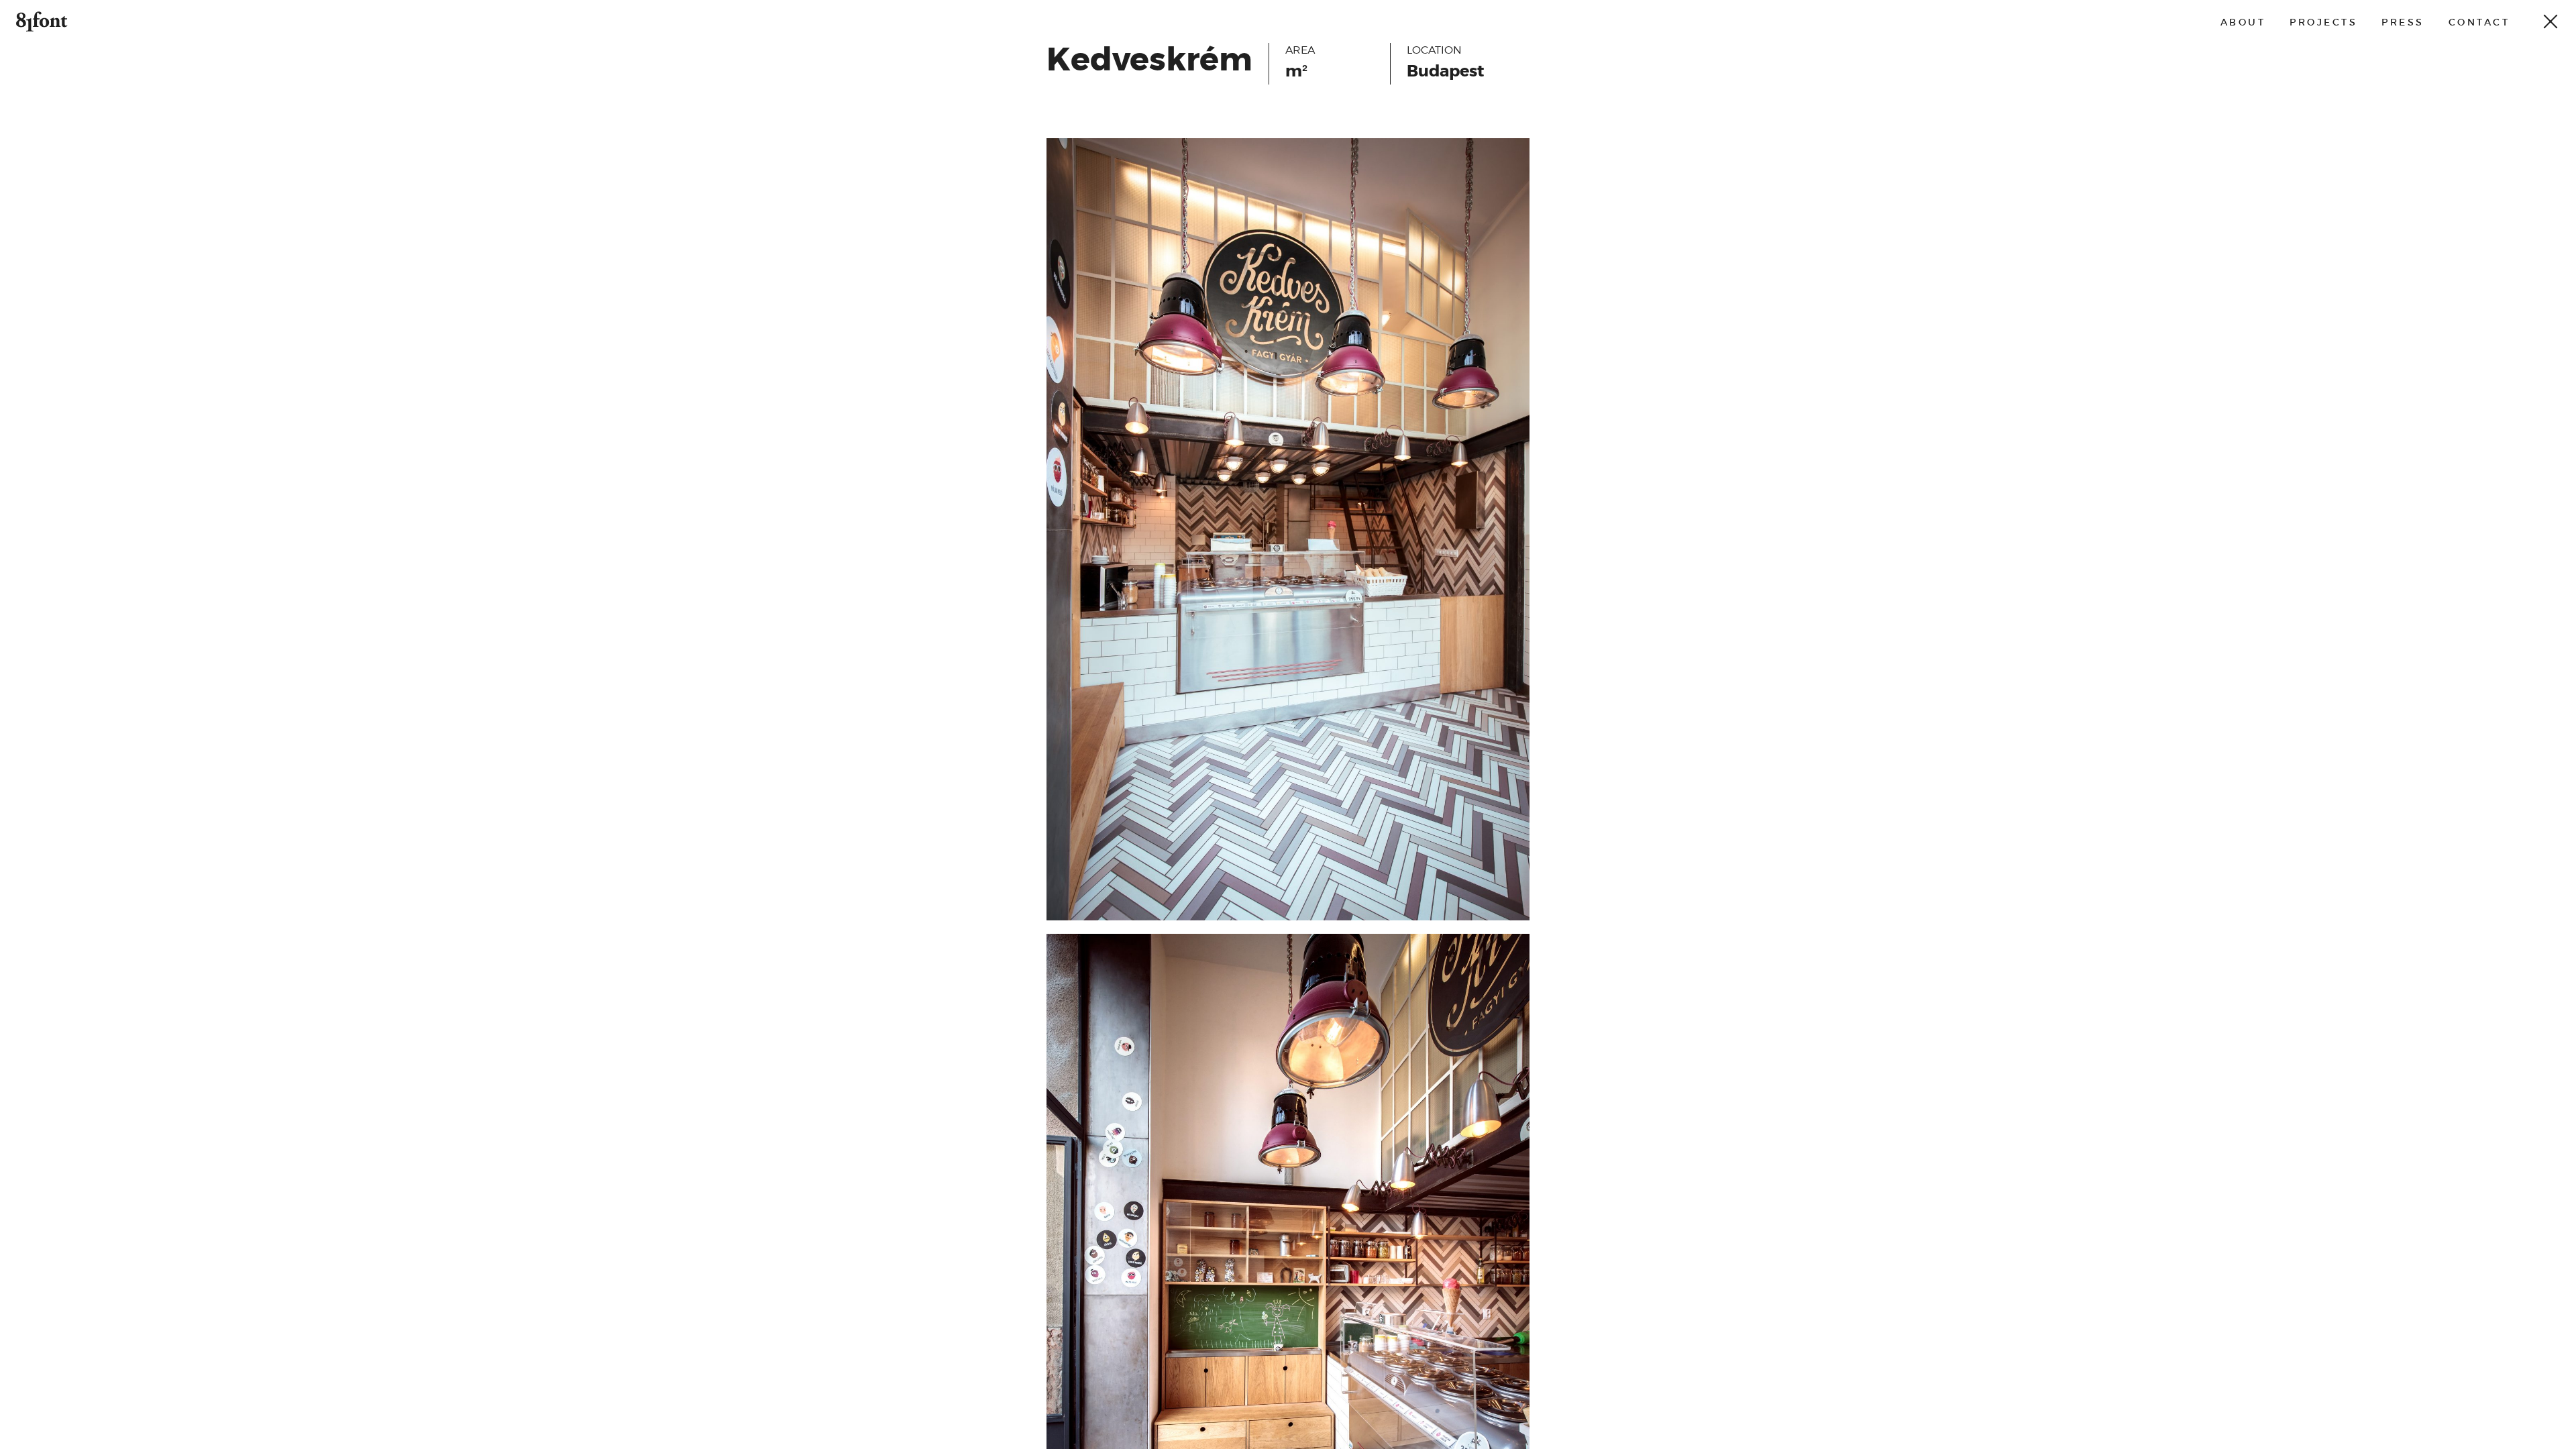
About (2243, 22)
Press (2403, 22)
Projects (2323, 22)
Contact (2479, 22)
